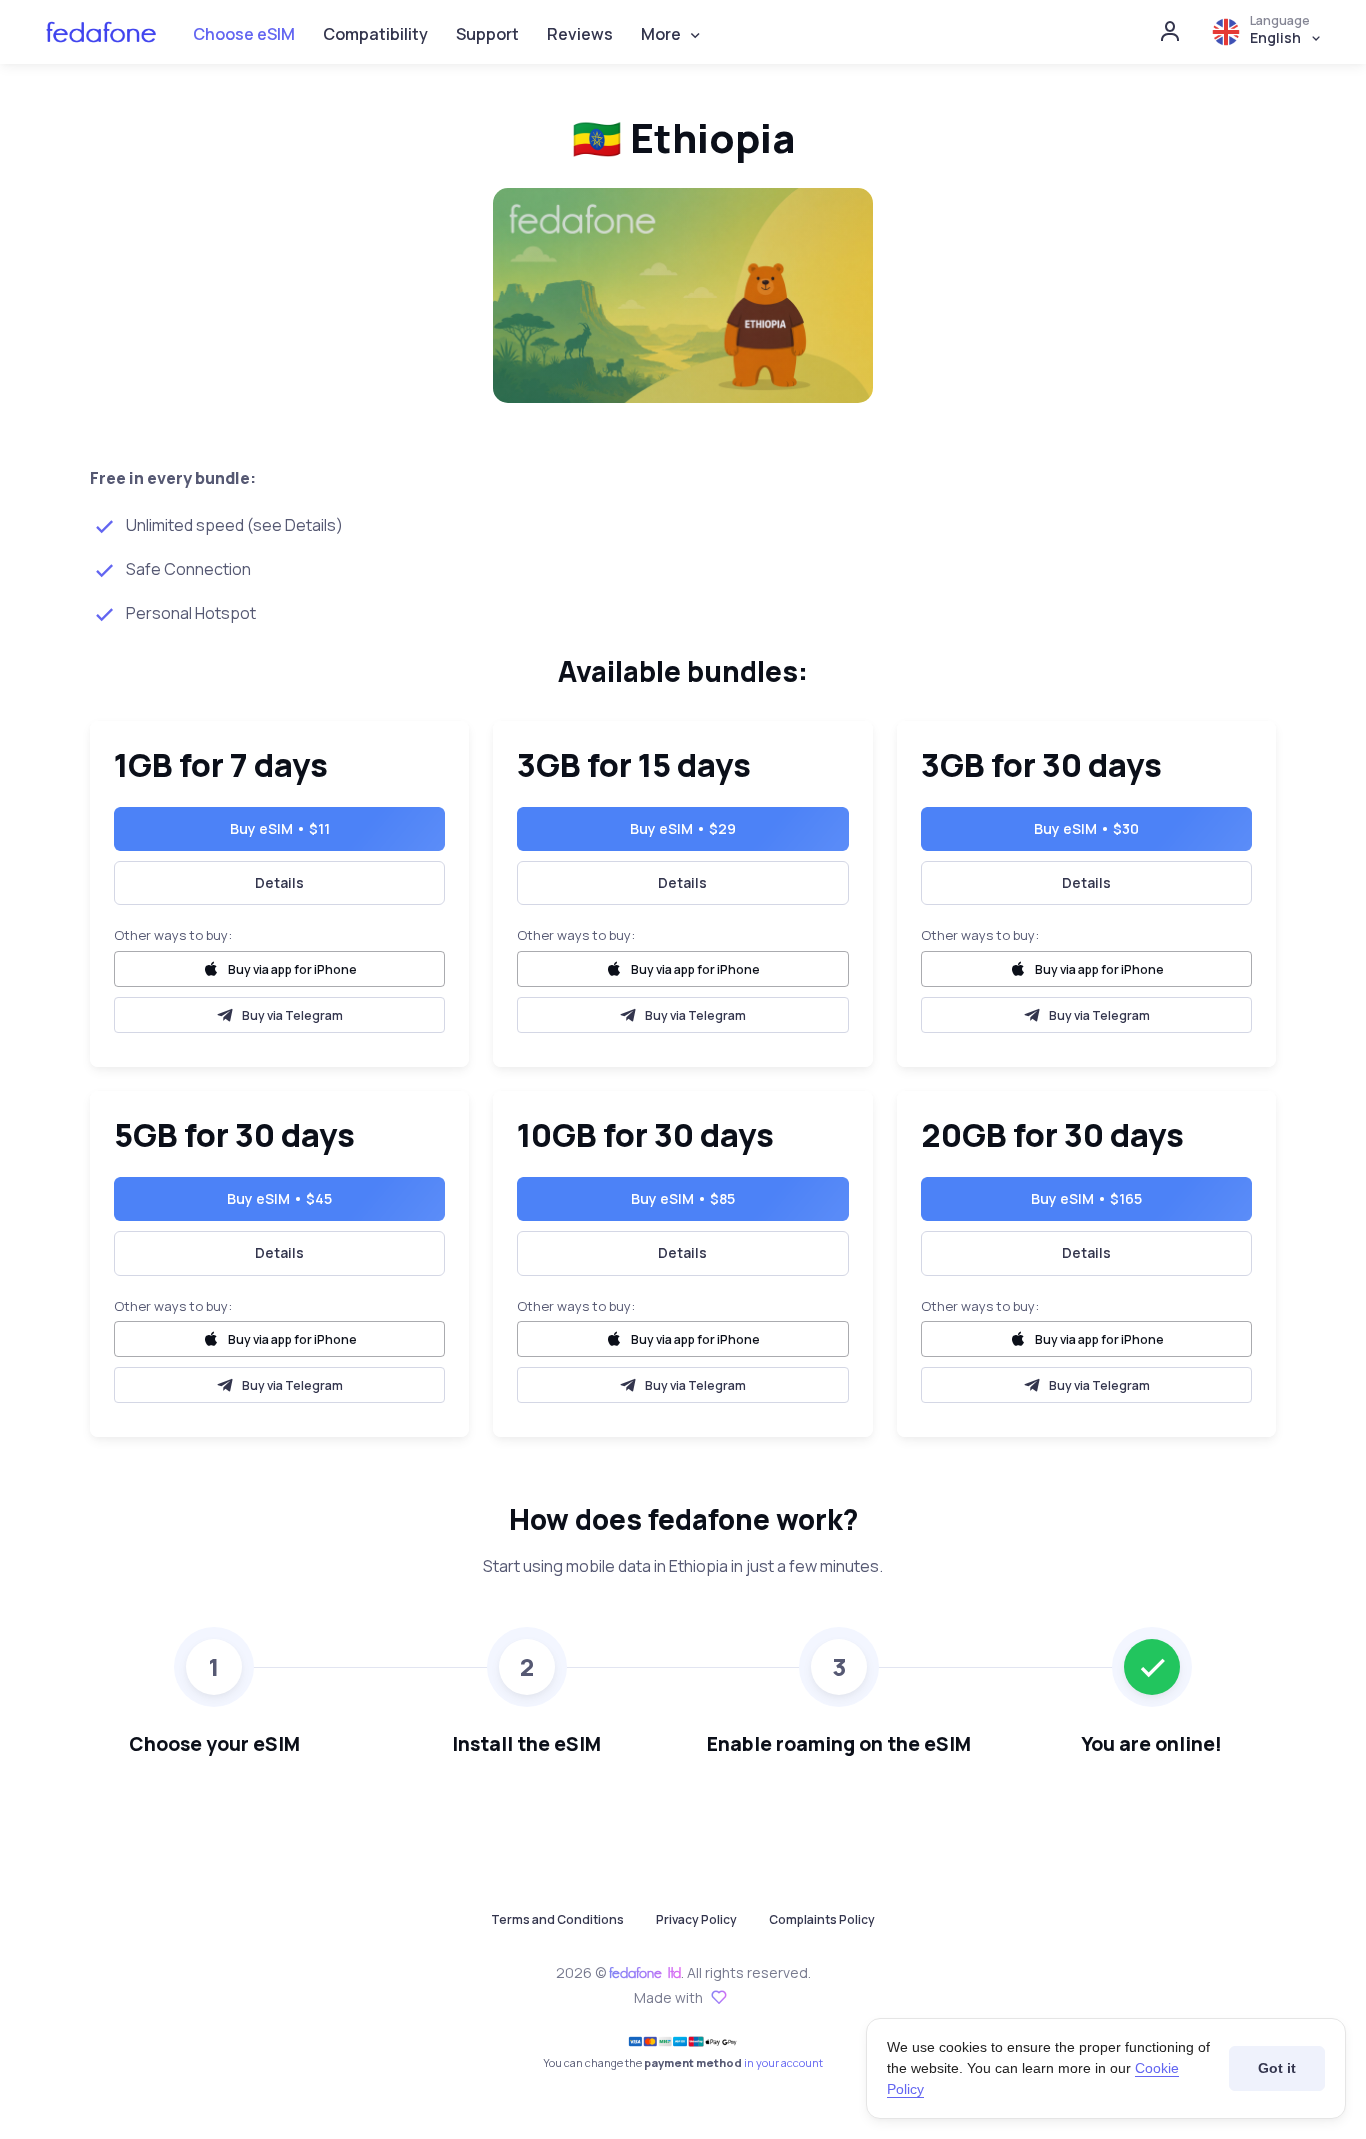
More (661, 34)
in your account (783, 2062)
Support (487, 34)
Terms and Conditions (557, 1919)
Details (279, 882)
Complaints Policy (822, 1919)
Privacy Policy (696, 1919)
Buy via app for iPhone (292, 969)
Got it (1277, 2068)
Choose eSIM (244, 34)
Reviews (580, 34)
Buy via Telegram (292, 1015)
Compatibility (375, 34)
